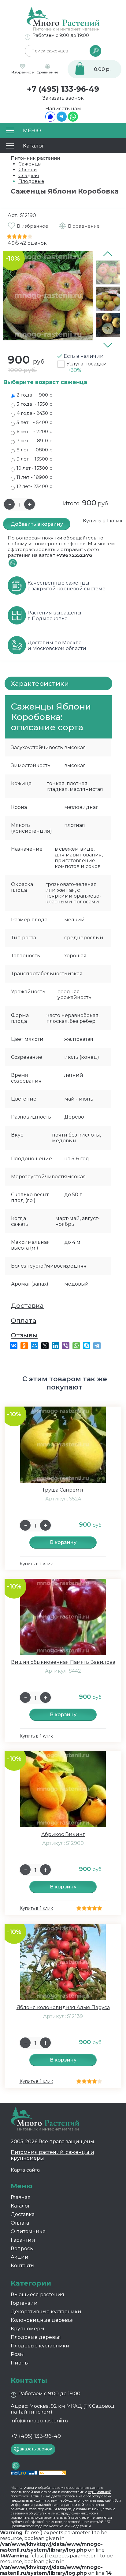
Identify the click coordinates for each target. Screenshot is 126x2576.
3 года (35, 404)
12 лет (35, 486)
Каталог (20, 2206)
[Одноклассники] (24, 1346)
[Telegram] (62, 120)
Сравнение (47, 72)
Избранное (23, 72)
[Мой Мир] (35, 1346)
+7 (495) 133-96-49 (63, 89)
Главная (21, 2197)
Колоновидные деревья (42, 2320)
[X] (45, 1346)
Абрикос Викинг (63, 1834)
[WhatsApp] (73, 120)
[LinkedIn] (55, 1346)
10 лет (35, 468)
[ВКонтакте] (14, 1346)
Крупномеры (28, 2329)
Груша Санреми (63, 1490)
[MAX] (50, 120)
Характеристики (40, 683)
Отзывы (24, 1335)
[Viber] (66, 1346)
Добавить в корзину (37, 524)
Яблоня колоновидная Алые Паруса (63, 2007)
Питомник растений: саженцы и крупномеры (52, 2155)
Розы (17, 2354)
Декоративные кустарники (46, 2312)
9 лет (35, 459)
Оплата (24, 1320)
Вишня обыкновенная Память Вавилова (63, 1662)
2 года (35, 395)
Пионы (20, 2363)
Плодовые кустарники (40, 2346)
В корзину (63, 1542)
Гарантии (23, 2240)
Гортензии (24, 2303)
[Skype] (87, 1346)
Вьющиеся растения (37, 2295)
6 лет (35, 431)
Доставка (27, 1306)
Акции (20, 2257)
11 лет (35, 477)
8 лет (35, 450)
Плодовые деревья (36, 2337)
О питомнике (28, 2231)
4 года (35, 413)
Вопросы (22, 2249)
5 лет (35, 422)
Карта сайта (25, 2170)
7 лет (35, 441)
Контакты (23, 2266)
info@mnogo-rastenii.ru (40, 2421)
